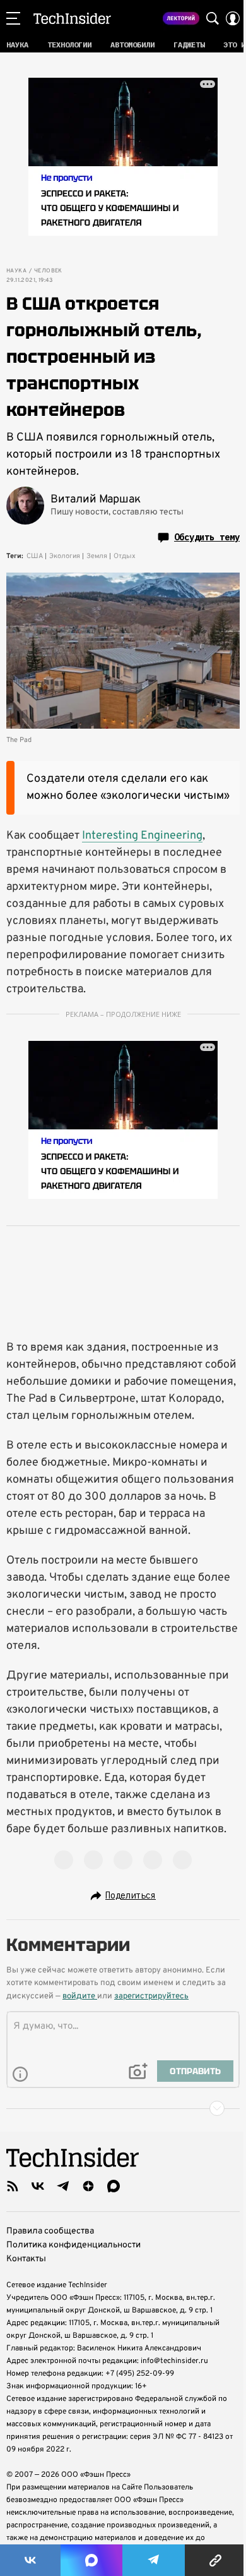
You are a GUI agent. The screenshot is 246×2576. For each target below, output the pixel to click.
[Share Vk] (30, 2560)
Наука (16, 271)
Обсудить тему (207, 537)
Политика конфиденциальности (73, 2245)
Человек (48, 271)
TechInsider (72, 18)
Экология (65, 556)
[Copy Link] (215, 2560)
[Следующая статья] (123, 2108)
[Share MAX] (91, 2560)
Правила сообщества (50, 2231)
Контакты (26, 2259)
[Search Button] (213, 18)
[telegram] (63, 2186)
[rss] (13, 2186)
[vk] (38, 2186)
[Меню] (13, 18)
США (35, 556)
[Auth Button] (233, 18)
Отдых (125, 556)
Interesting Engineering (142, 836)
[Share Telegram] (154, 2560)
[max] (114, 2186)
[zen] (88, 2186)
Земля (97, 556)
